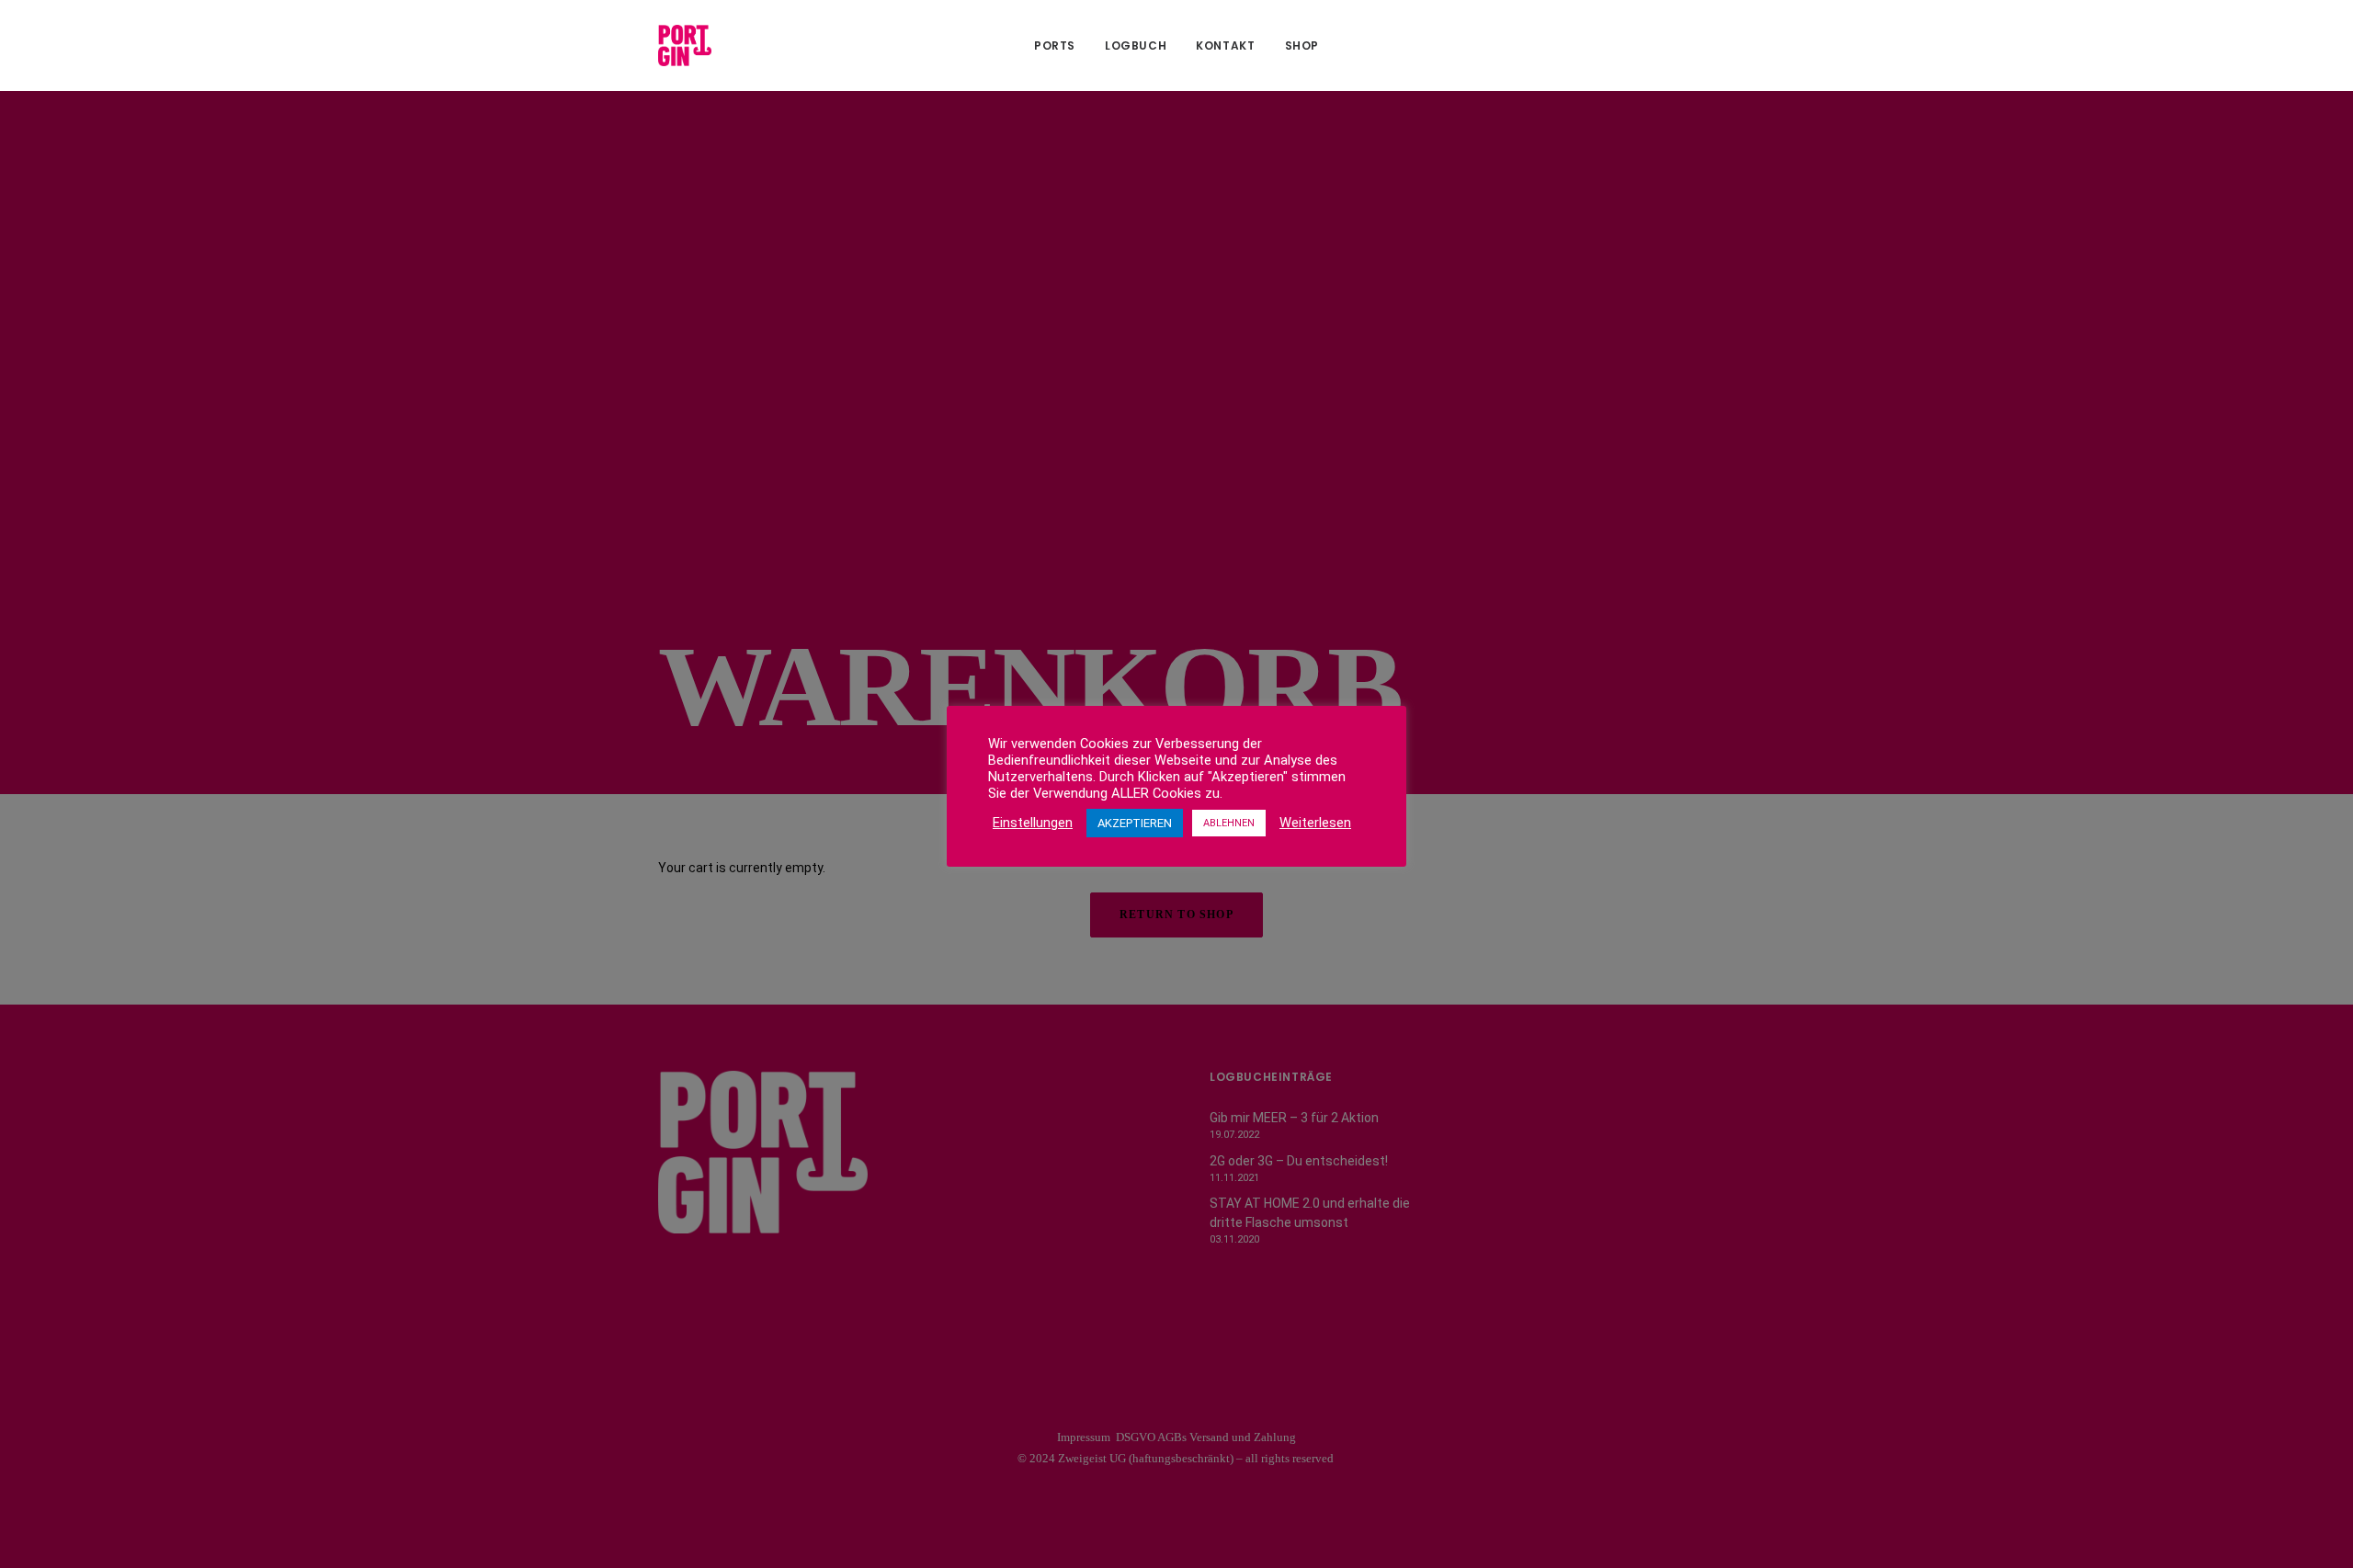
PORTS (1055, 45)
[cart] (1682, 45)
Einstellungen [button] (1033, 823)
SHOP (1302, 45)
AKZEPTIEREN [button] (1135, 823)
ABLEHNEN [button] (1229, 823)
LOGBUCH (1136, 45)
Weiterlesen (1315, 823)
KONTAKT (1225, 45)
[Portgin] (685, 45)
